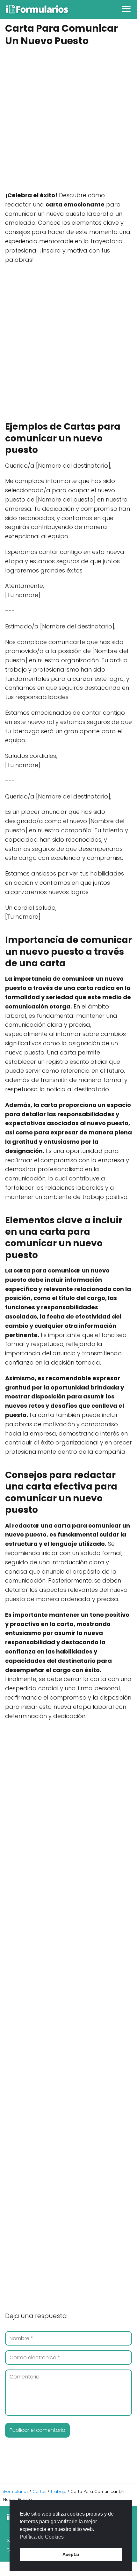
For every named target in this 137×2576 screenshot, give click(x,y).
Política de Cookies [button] (42, 2537)
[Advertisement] (68, 120)
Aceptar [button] (71, 2554)
